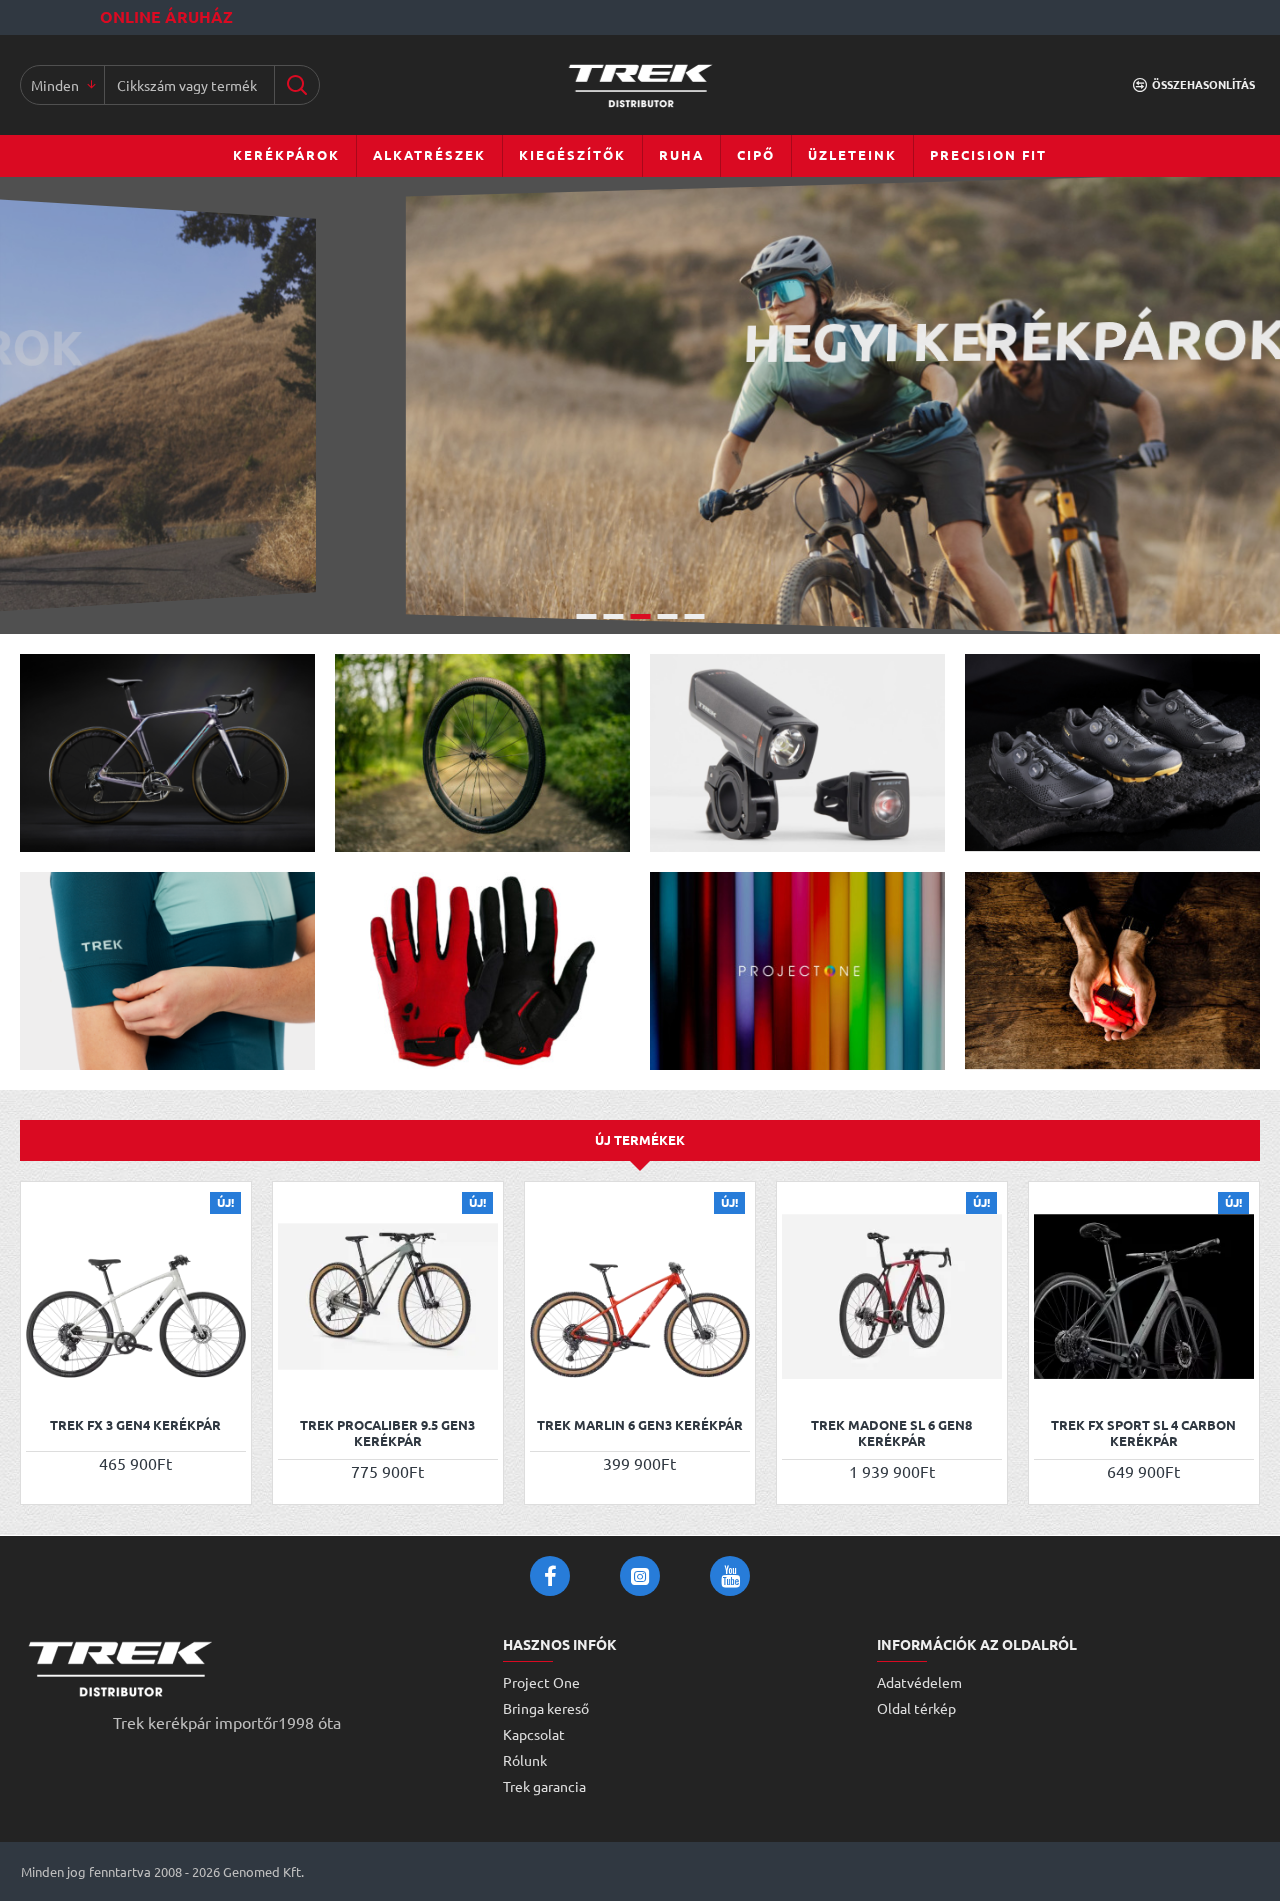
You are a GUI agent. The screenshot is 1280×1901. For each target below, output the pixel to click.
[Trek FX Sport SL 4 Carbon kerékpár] (1144, 1297)
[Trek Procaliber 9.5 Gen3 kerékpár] (388, 1297)
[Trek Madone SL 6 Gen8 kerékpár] (892, 1297)
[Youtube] (730, 1576)
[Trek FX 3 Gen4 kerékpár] (136, 1297)
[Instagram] (640, 1576)
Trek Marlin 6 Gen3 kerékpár (640, 1425)
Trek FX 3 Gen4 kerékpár (135, 1425)
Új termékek (640, 1139)
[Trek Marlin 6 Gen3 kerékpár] (640, 1297)
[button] (43, 1379)
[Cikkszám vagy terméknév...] (296, 85)
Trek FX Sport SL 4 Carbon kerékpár (1143, 1433)
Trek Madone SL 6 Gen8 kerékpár (891, 1433)
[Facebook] (550, 1576)
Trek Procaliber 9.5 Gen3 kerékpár (387, 1433)
